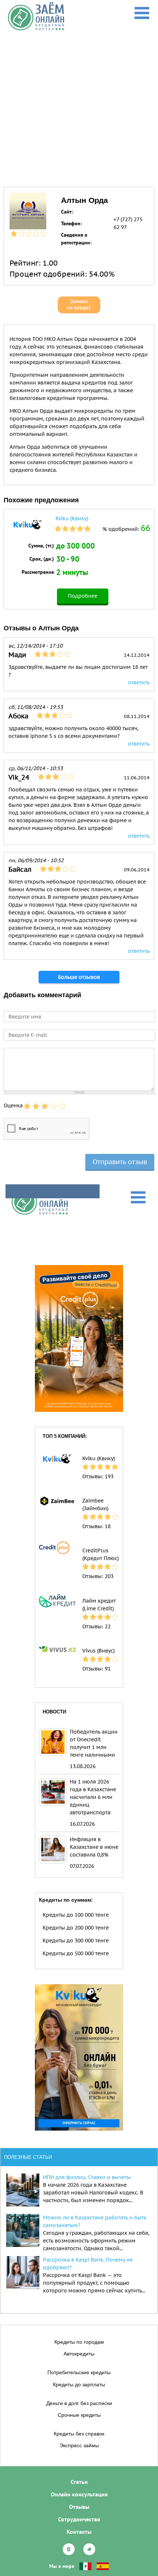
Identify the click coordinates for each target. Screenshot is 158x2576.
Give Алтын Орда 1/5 (27, 1106)
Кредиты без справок (79, 2434)
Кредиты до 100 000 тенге (76, 1915)
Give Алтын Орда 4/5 (54, 1106)
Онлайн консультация (79, 2494)
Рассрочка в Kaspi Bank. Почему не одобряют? (88, 2264)
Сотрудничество (79, 2519)
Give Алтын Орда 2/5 (36, 1106)
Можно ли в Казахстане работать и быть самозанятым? (95, 2221)
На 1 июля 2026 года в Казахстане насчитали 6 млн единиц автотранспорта (93, 1797)
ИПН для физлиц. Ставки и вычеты (87, 2177)
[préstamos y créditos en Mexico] (85, 2566)
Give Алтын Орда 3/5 (45, 1106)
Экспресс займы (79, 2445)
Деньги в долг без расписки (79, 2403)
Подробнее (83, 596)
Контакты (79, 2532)
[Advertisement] (79, 103)
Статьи (79, 2482)
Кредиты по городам (79, 2342)
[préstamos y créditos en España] (103, 2566)
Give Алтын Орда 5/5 (62, 1106)
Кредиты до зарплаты (79, 2384)
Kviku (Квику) (72, 518)
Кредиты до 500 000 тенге (76, 1953)
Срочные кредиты (79, 2415)
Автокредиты (79, 2354)
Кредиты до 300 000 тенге (76, 1941)
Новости (54, 1712)
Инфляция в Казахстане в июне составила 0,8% (94, 1847)
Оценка (13, 1105)
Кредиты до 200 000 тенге (76, 1928)
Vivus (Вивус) (98, 1651)
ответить (139, 682)
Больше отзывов (79, 977)
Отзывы (79, 2507)
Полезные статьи (28, 2157)
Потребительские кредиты (79, 2372)
